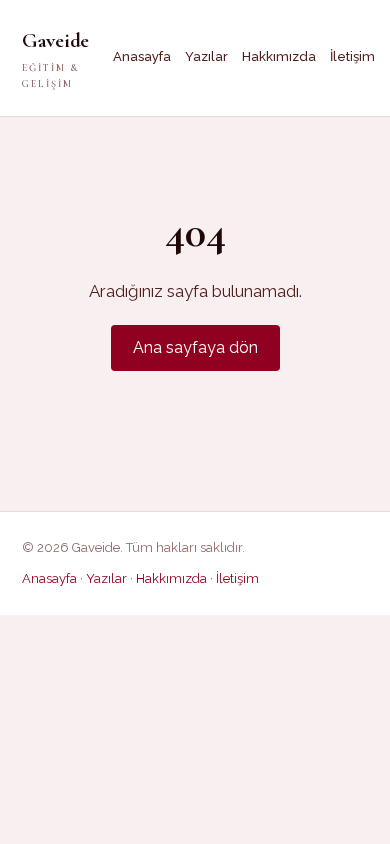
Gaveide (55, 59)
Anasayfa (142, 56)
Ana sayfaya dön (195, 347)
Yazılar (206, 56)
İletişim (352, 56)
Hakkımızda (279, 56)
